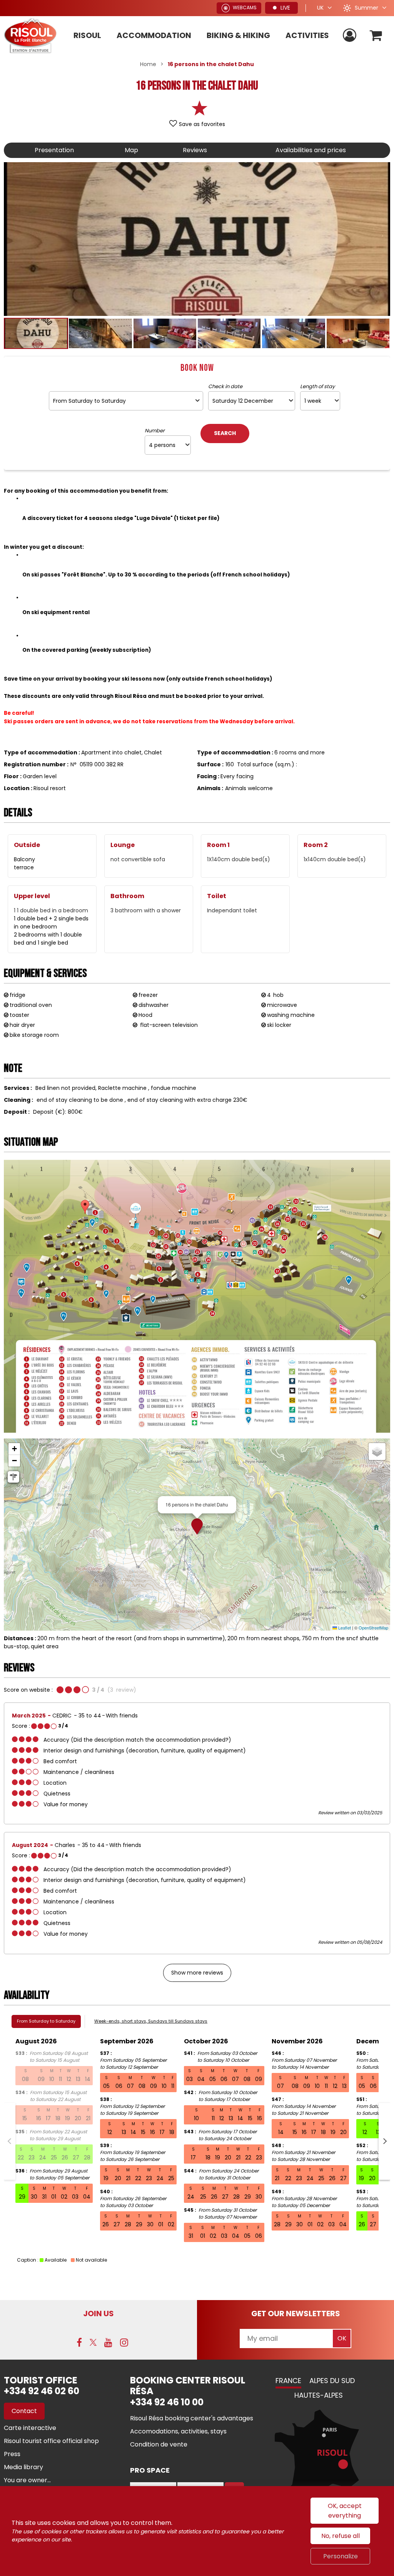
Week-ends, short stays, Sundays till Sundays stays (151, 2021)
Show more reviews (197, 1973)
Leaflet (344, 1628)
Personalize (341, 2556)
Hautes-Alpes (319, 2395)
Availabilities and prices (311, 150)
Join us (98, 2314)
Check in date (225, 387)
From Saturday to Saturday (46, 2021)
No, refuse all (341, 2536)
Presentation (54, 150)
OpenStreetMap (373, 1628)
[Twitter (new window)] (93, 2342)
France (288, 2381)
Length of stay (317, 387)
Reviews (195, 150)
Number (155, 431)
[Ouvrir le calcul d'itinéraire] (13, 1477)
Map (131, 150)
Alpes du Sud (332, 2381)
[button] (376, 36)
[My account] (351, 36)
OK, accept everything (345, 2511)
